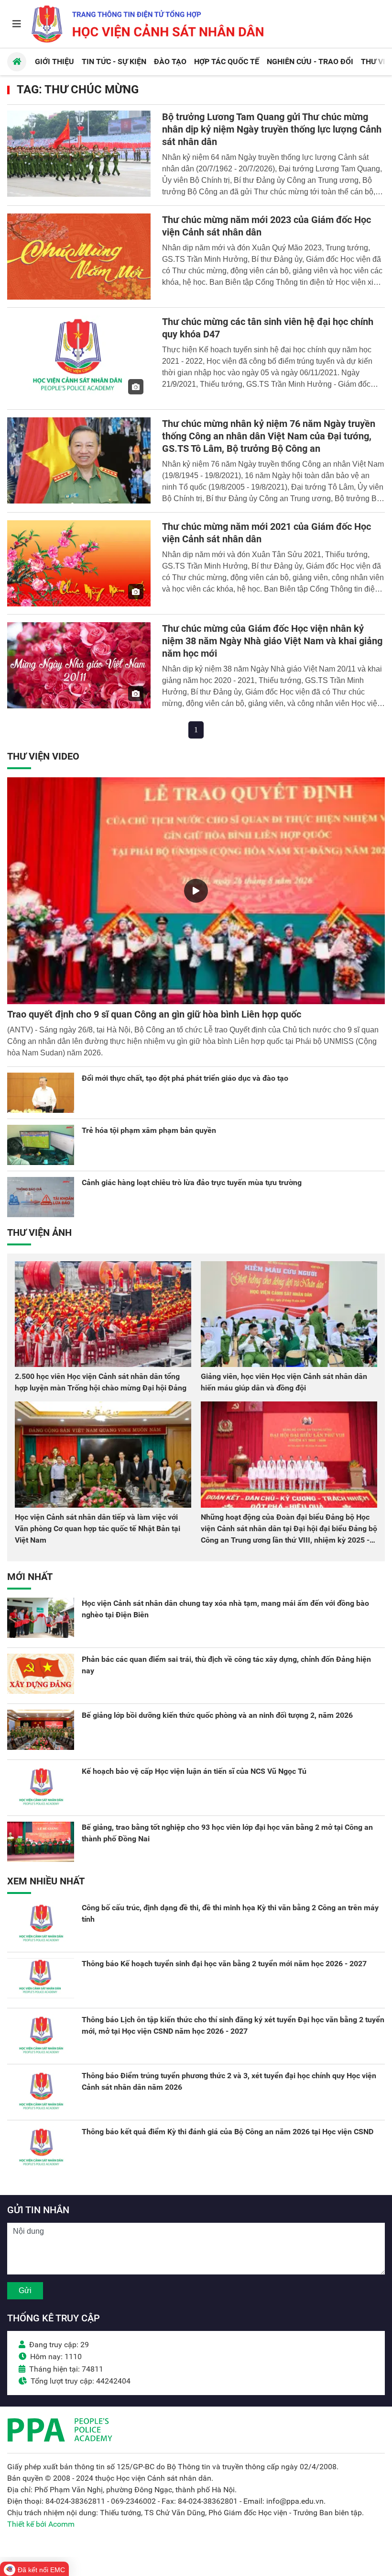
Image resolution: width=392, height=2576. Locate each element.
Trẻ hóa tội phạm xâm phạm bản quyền (149, 1130)
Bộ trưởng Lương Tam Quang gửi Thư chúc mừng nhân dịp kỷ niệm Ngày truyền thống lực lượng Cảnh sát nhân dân (272, 129)
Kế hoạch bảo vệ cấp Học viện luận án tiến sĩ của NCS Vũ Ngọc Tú (194, 1771)
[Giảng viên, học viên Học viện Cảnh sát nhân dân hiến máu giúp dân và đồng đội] (289, 1314)
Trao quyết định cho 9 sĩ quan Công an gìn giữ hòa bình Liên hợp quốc (154, 1014)
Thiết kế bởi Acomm (41, 2524)
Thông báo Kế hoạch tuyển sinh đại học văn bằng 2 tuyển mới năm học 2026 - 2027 (224, 1964)
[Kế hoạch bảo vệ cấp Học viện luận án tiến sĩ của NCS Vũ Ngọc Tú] (41, 1786)
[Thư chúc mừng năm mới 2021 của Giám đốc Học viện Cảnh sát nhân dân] (79, 563)
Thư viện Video (43, 756)
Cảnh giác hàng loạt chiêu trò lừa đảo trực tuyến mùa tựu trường (192, 1182)
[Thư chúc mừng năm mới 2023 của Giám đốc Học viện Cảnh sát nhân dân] (79, 257)
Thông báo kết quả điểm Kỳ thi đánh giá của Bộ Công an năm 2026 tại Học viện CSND (228, 2132)
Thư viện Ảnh (39, 1232)
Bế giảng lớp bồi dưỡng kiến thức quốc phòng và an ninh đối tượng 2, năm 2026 (217, 1715)
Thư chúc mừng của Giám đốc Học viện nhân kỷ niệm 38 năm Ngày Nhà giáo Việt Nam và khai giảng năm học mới (272, 641)
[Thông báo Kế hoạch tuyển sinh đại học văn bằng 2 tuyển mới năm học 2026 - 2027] (41, 1978)
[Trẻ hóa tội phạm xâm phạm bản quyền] (41, 1145)
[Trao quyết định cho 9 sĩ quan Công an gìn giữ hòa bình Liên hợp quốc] (196, 891)
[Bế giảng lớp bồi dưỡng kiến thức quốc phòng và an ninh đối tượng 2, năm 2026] (41, 1730)
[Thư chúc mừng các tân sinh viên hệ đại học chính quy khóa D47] (79, 358)
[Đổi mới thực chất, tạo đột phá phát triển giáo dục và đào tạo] (41, 1093)
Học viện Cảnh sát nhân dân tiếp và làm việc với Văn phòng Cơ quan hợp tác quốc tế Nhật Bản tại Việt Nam (98, 1529)
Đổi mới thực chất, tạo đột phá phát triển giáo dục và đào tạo (185, 1078)
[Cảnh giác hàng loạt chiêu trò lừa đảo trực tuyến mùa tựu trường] (41, 1197)
